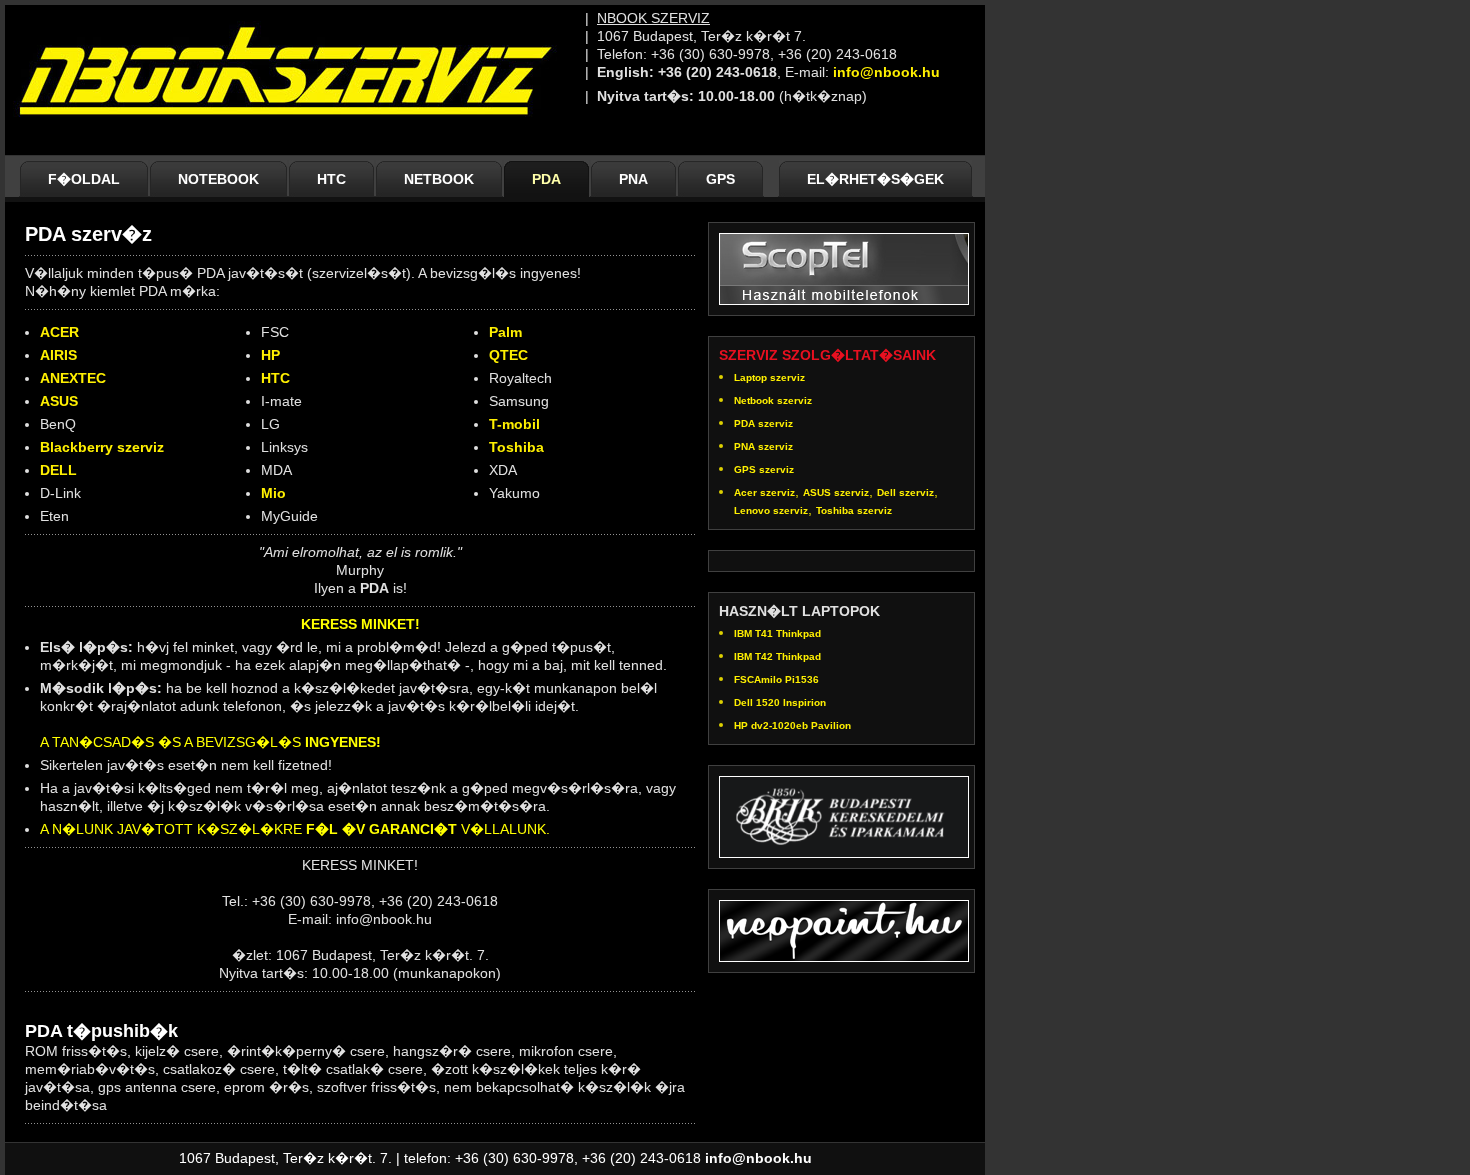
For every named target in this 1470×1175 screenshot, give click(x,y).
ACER (59, 332)
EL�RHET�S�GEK (875, 179)
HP (270, 355)
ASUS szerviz (836, 492)
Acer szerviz (764, 492)
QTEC (508, 355)
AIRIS (58, 355)
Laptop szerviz (769, 377)
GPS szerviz (764, 469)
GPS (720, 179)
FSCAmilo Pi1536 (776, 679)
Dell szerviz (905, 492)
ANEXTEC (73, 378)
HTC (331, 179)
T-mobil (514, 424)
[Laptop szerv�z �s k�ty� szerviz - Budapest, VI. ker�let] (295, 140)
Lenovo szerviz (771, 510)
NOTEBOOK (218, 179)
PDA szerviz (763, 423)
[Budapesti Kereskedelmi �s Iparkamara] (844, 813)
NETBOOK (439, 179)
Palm (505, 332)
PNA (633, 179)
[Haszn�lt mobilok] (844, 265)
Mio (273, 493)
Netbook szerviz (773, 400)
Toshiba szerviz (854, 510)
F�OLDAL (84, 179)
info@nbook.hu (886, 72)
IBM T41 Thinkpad (777, 633)
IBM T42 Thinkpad (777, 656)
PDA (546, 179)
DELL (58, 470)
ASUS (59, 401)
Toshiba (516, 447)
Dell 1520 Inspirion (780, 702)
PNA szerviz (763, 446)
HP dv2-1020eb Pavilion (792, 725)
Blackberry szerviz (102, 447)
